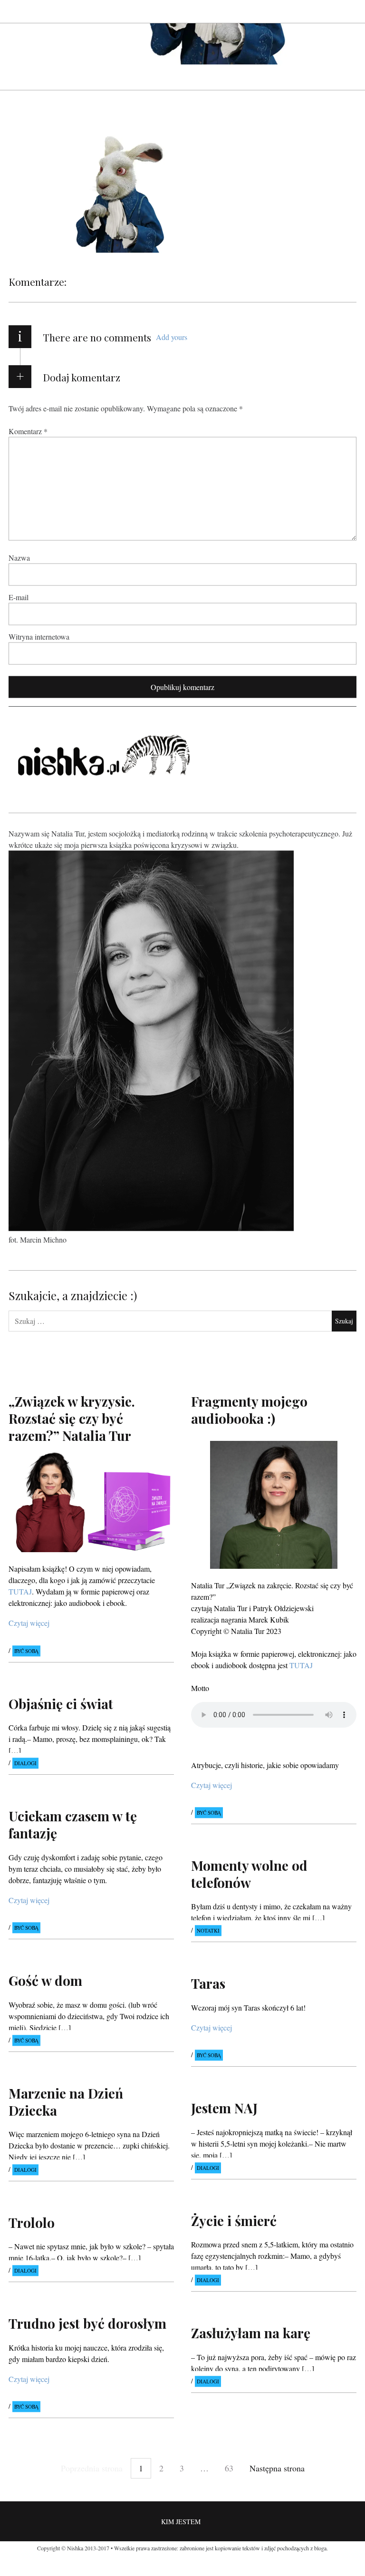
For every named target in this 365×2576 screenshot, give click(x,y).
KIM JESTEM (181, 2522)
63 (229, 2468)
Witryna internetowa (39, 636)
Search (350, 11)
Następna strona (277, 2468)
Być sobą (26, 1651)
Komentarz (28, 431)
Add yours (172, 337)
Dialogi (25, 1764)
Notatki (208, 1931)
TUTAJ (301, 1665)
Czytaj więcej (29, 1623)
